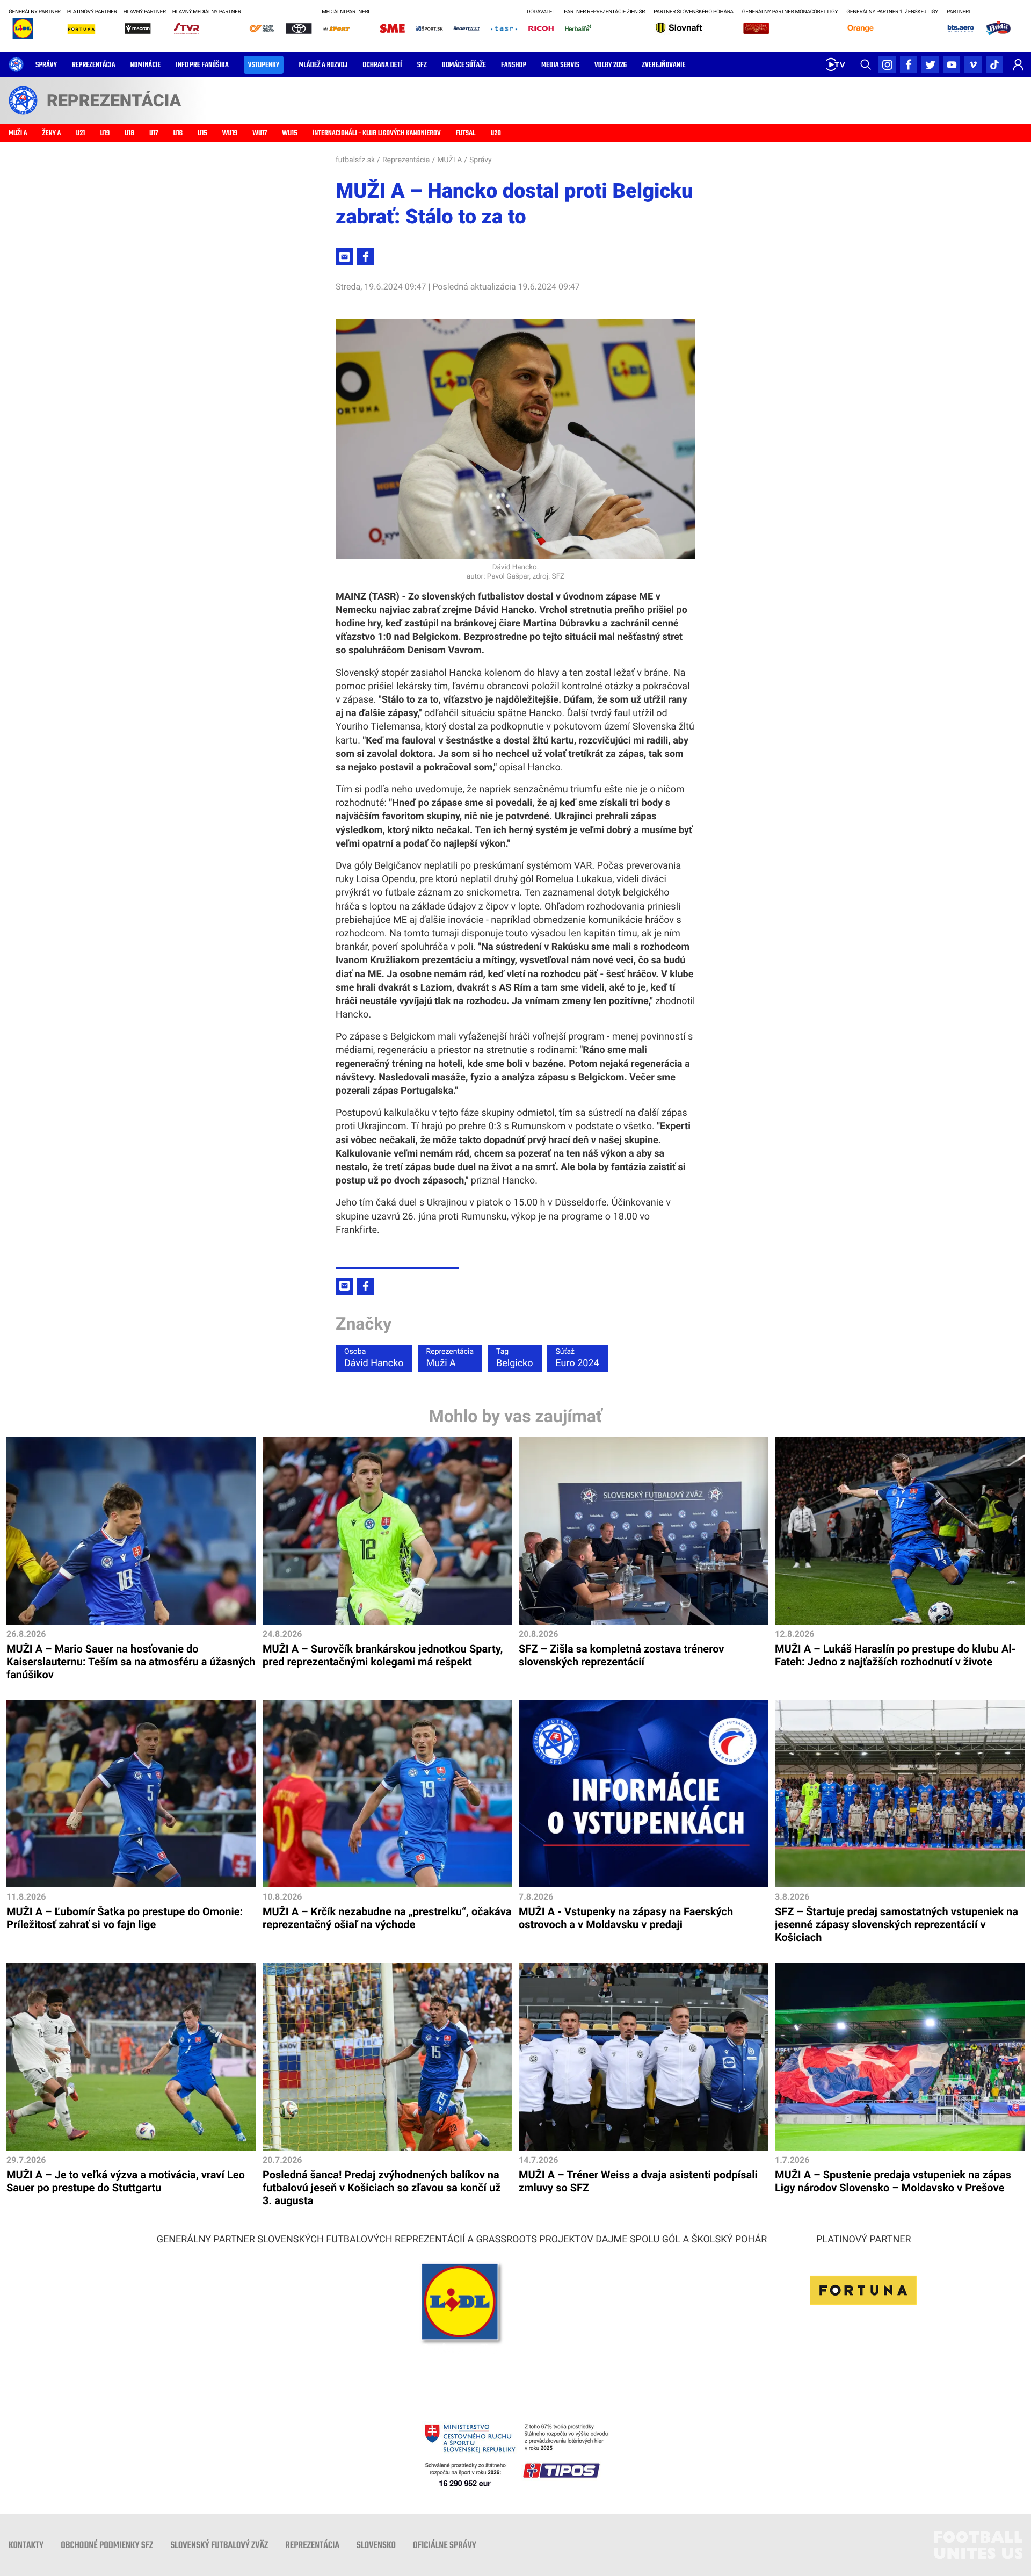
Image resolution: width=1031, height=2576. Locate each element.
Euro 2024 (578, 1358)
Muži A (450, 1358)
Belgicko (514, 1358)
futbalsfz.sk (355, 160)
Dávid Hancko (374, 1358)
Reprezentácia (406, 160)
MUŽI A (449, 160)
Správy (481, 160)
